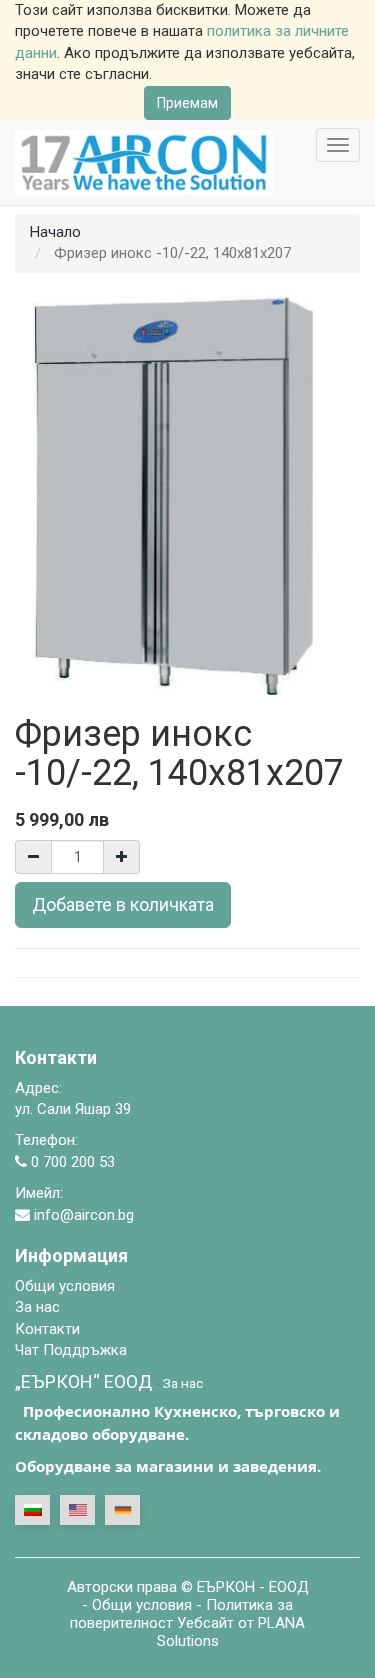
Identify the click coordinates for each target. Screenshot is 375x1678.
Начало (55, 232)
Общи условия (142, 1605)
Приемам (187, 103)
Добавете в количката (123, 904)
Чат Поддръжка (71, 1350)
